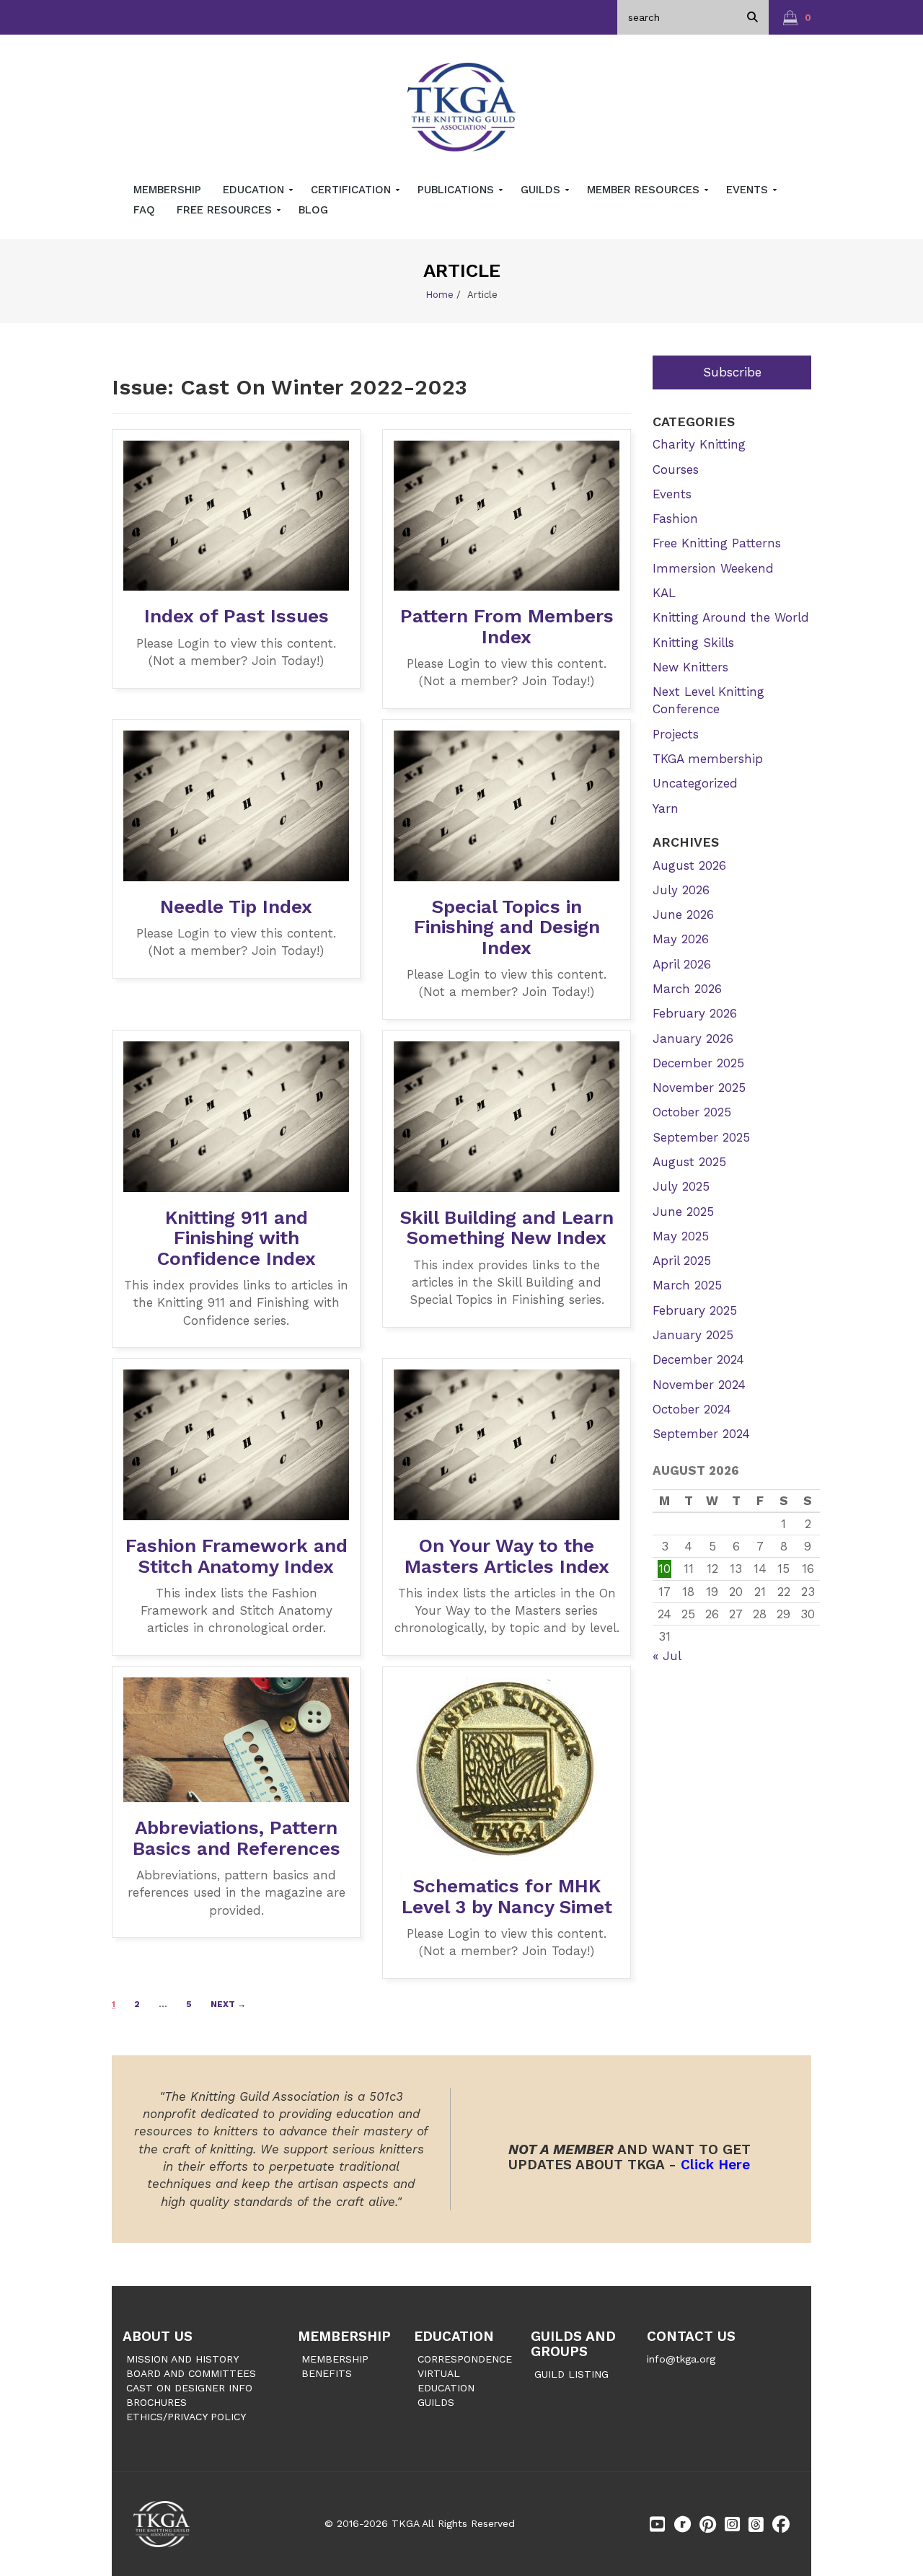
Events (749, 190)
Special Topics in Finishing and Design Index (507, 927)
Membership (167, 190)
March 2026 (687, 989)
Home (440, 295)
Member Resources (645, 190)
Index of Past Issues (237, 616)
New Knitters (690, 667)
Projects (676, 734)
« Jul (667, 1656)
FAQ (144, 210)
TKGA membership (708, 759)
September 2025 (701, 1137)
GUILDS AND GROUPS (573, 2344)
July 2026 (681, 890)
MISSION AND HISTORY (182, 2359)
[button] (797, 17)
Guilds (542, 190)
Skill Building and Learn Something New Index (507, 1228)
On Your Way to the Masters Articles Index (507, 1556)
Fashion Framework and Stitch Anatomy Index (237, 1556)
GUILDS (436, 2402)
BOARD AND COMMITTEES (191, 2373)
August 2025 (689, 1162)
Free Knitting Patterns (717, 543)
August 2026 (689, 865)
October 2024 (692, 1409)
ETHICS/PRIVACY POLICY (186, 2417)
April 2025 (682, 1261)
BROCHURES (156, 2402)
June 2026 (683, 914)
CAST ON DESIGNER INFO (189, 2388)
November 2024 (699, 1385)
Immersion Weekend (713, 568)
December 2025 (698, 1063)
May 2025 (681, 1236)
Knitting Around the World (731, 617)
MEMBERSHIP (344, 2336)
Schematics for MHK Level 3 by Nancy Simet (507, 1896)
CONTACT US (691, 2336)
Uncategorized (695, 783)
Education (255, 190)
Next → (228, 2004)
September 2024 (701, 1434)
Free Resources (226, 210)
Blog (313, 210)
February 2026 (695, 1013)
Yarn (666, 808)
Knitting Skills (693, 643)
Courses (676, 469)
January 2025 (693, 1335)
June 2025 (683, 1212)
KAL (664, 593)
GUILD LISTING (571, 2374)
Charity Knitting (699, 444)
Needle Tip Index (236, 907)
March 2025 (687, 1285)
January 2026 (693, 1038)
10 (664, 1569)
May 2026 (681, 939)
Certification (353, 190)
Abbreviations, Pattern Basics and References (237, 1838)
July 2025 (681, 1186)
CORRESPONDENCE (465, 2359)
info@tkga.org (681, 2359)
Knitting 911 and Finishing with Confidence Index (237, 1238)
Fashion (675, 519)
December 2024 (698, 1359)
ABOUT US (158, 2336)
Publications (458, 190)
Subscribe (732, 372)
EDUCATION (454, 2336)
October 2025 (692, 1112)
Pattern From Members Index (507, 626)
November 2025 (699, 1088)
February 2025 (695, 1310)
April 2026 (682, 964)
